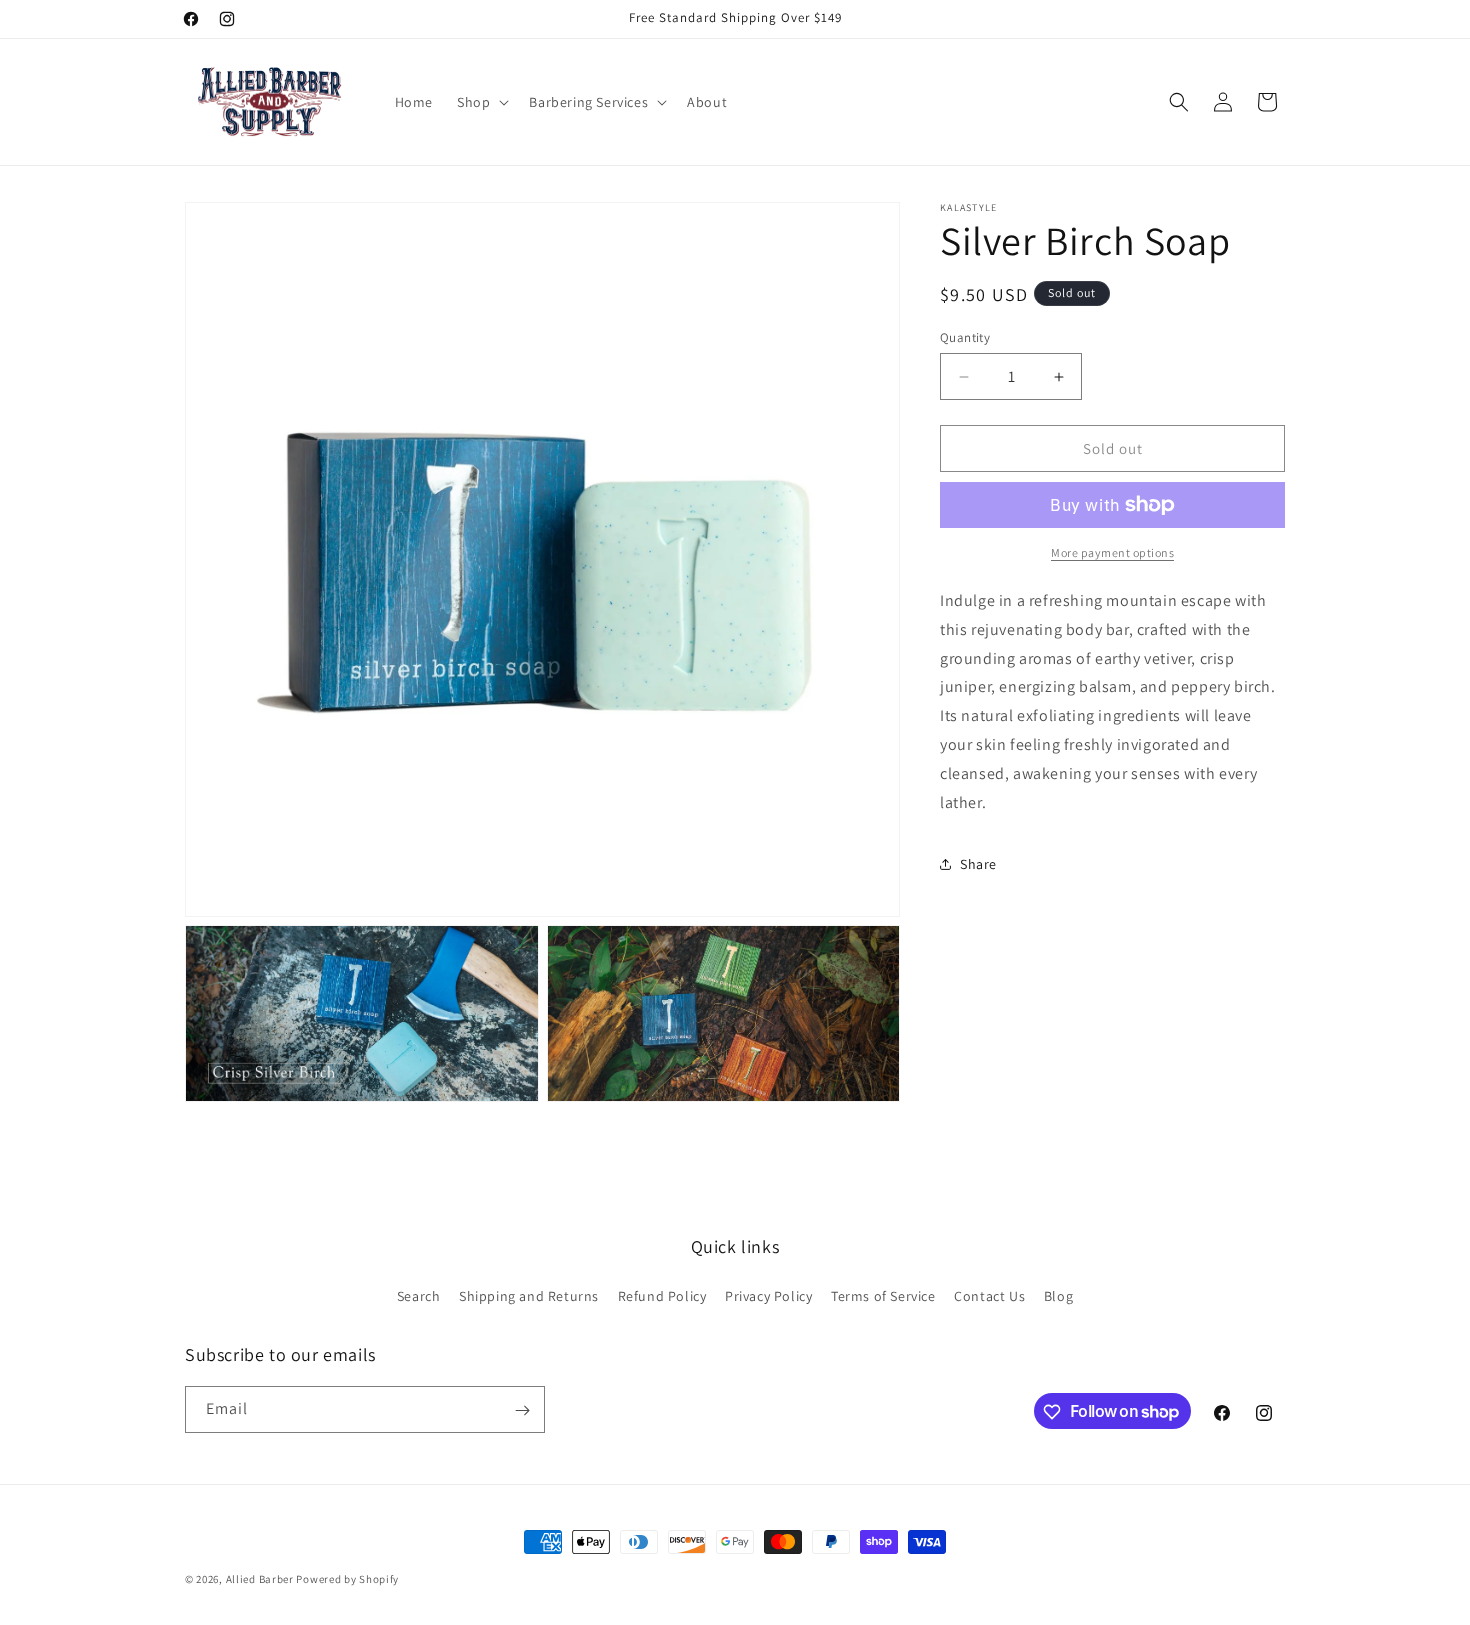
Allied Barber (260, 1579)
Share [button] (978, 864)
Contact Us (989, 1295)
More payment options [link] (1112, 552)
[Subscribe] (522, 1410)
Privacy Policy (768, 1295)
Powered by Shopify (347, 1579)
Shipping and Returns (529, 1295)
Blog (1058, 1295)
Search (419, 1295)
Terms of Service (883, 1295)
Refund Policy (662, 1295)
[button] (481, 102)
